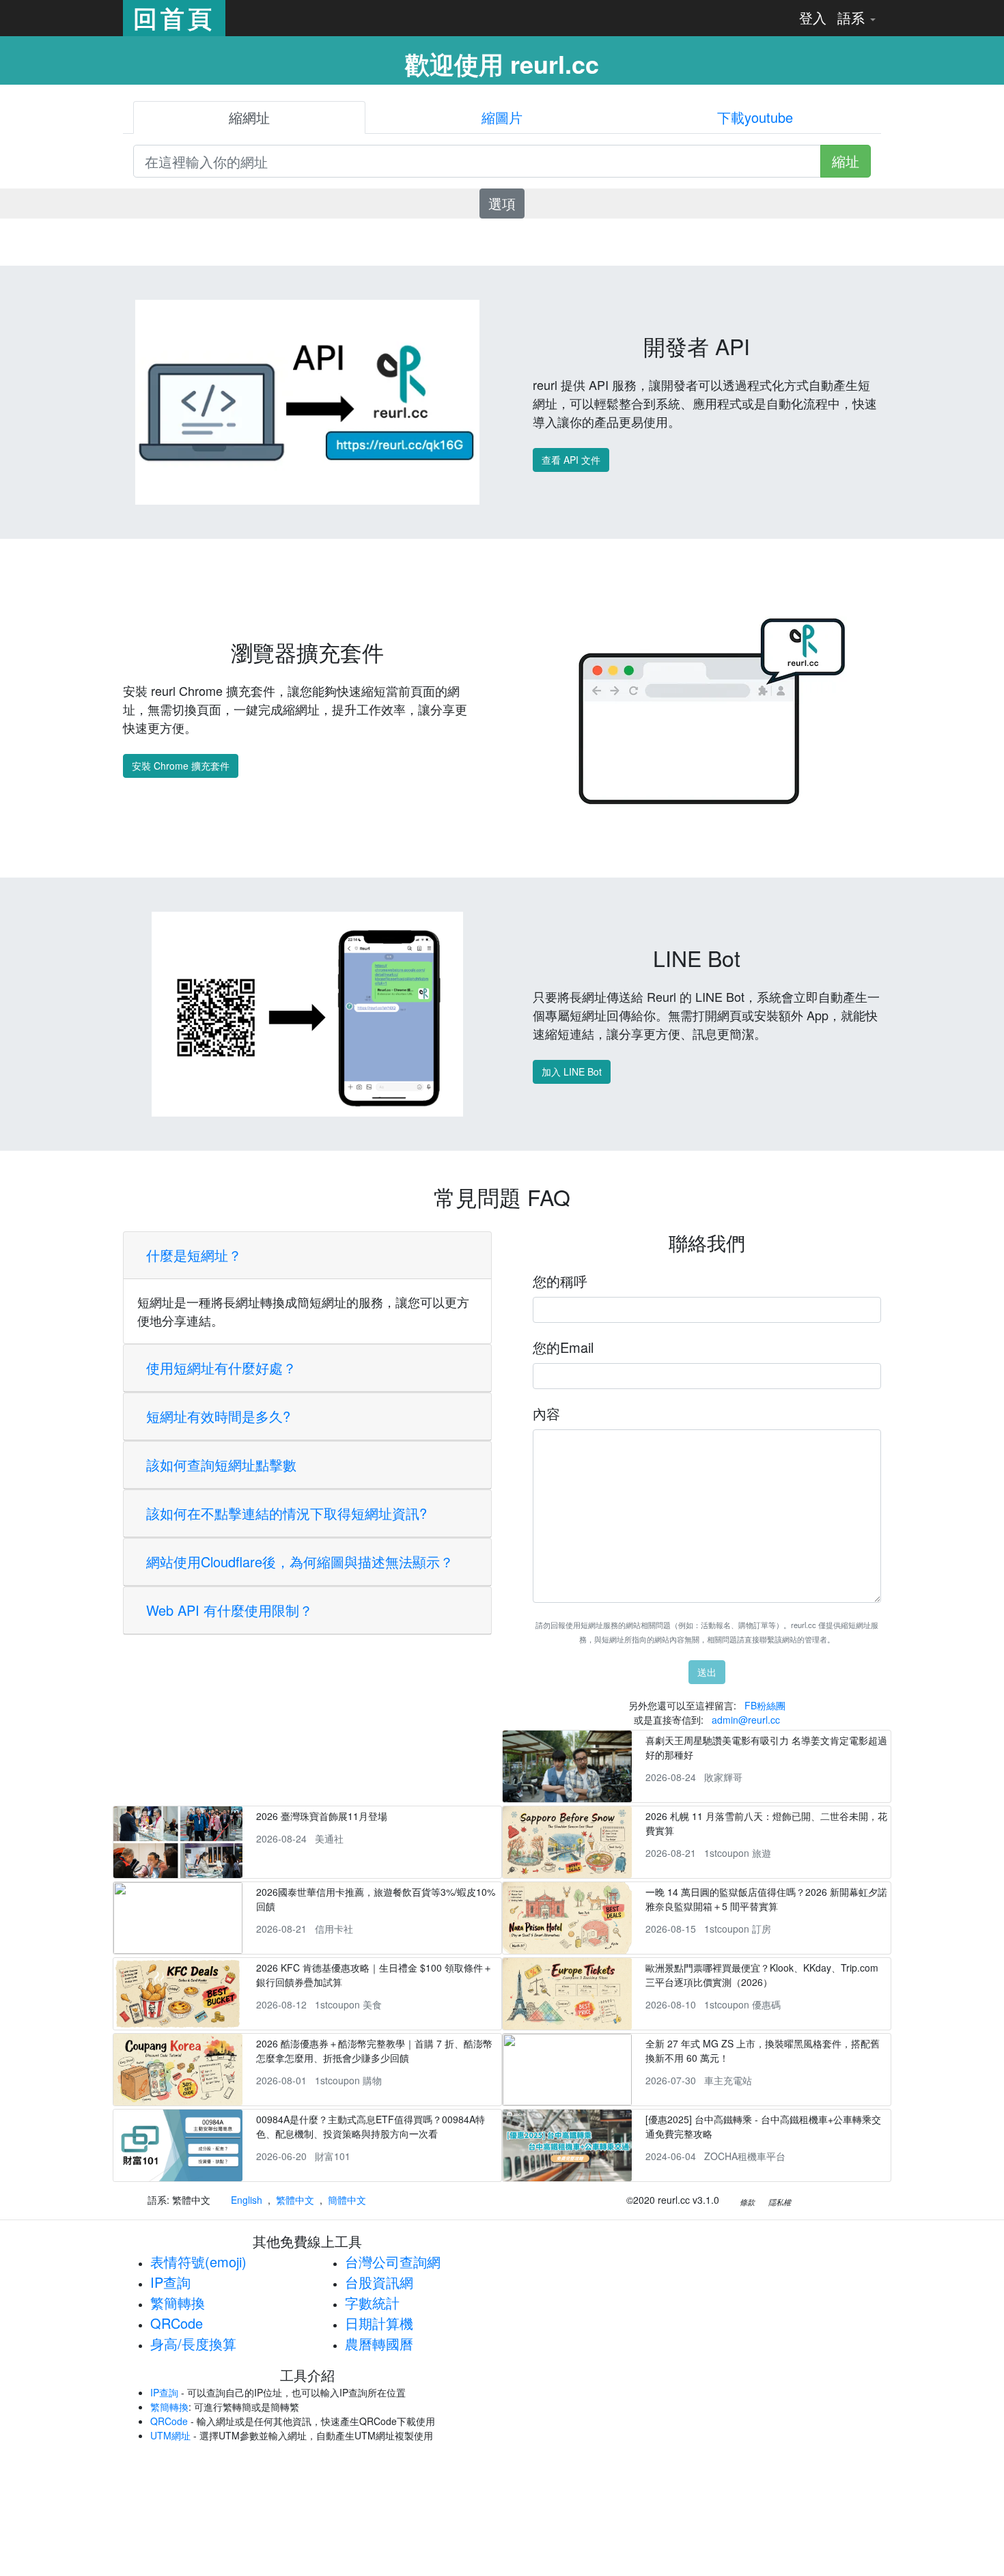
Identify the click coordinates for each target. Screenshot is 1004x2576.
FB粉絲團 (765, 1705)
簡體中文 (347, 2200)
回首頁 (174, 18)
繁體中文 (295, 2200)
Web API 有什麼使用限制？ (229, 1610)
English (247, 2200)
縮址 (846, 161)
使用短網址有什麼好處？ (221, 1368)
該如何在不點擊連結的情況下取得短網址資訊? (287, 1513)
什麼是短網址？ (194, 1255)
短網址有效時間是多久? (218, 1416)
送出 (707, 1672)
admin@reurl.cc (746, 1720)
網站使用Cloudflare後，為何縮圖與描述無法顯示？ (300, 1562)
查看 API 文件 (571, 460)
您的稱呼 (560, 1281)
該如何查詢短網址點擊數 (221, 1465)
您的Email (563, 1347)
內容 (546, 1413)
